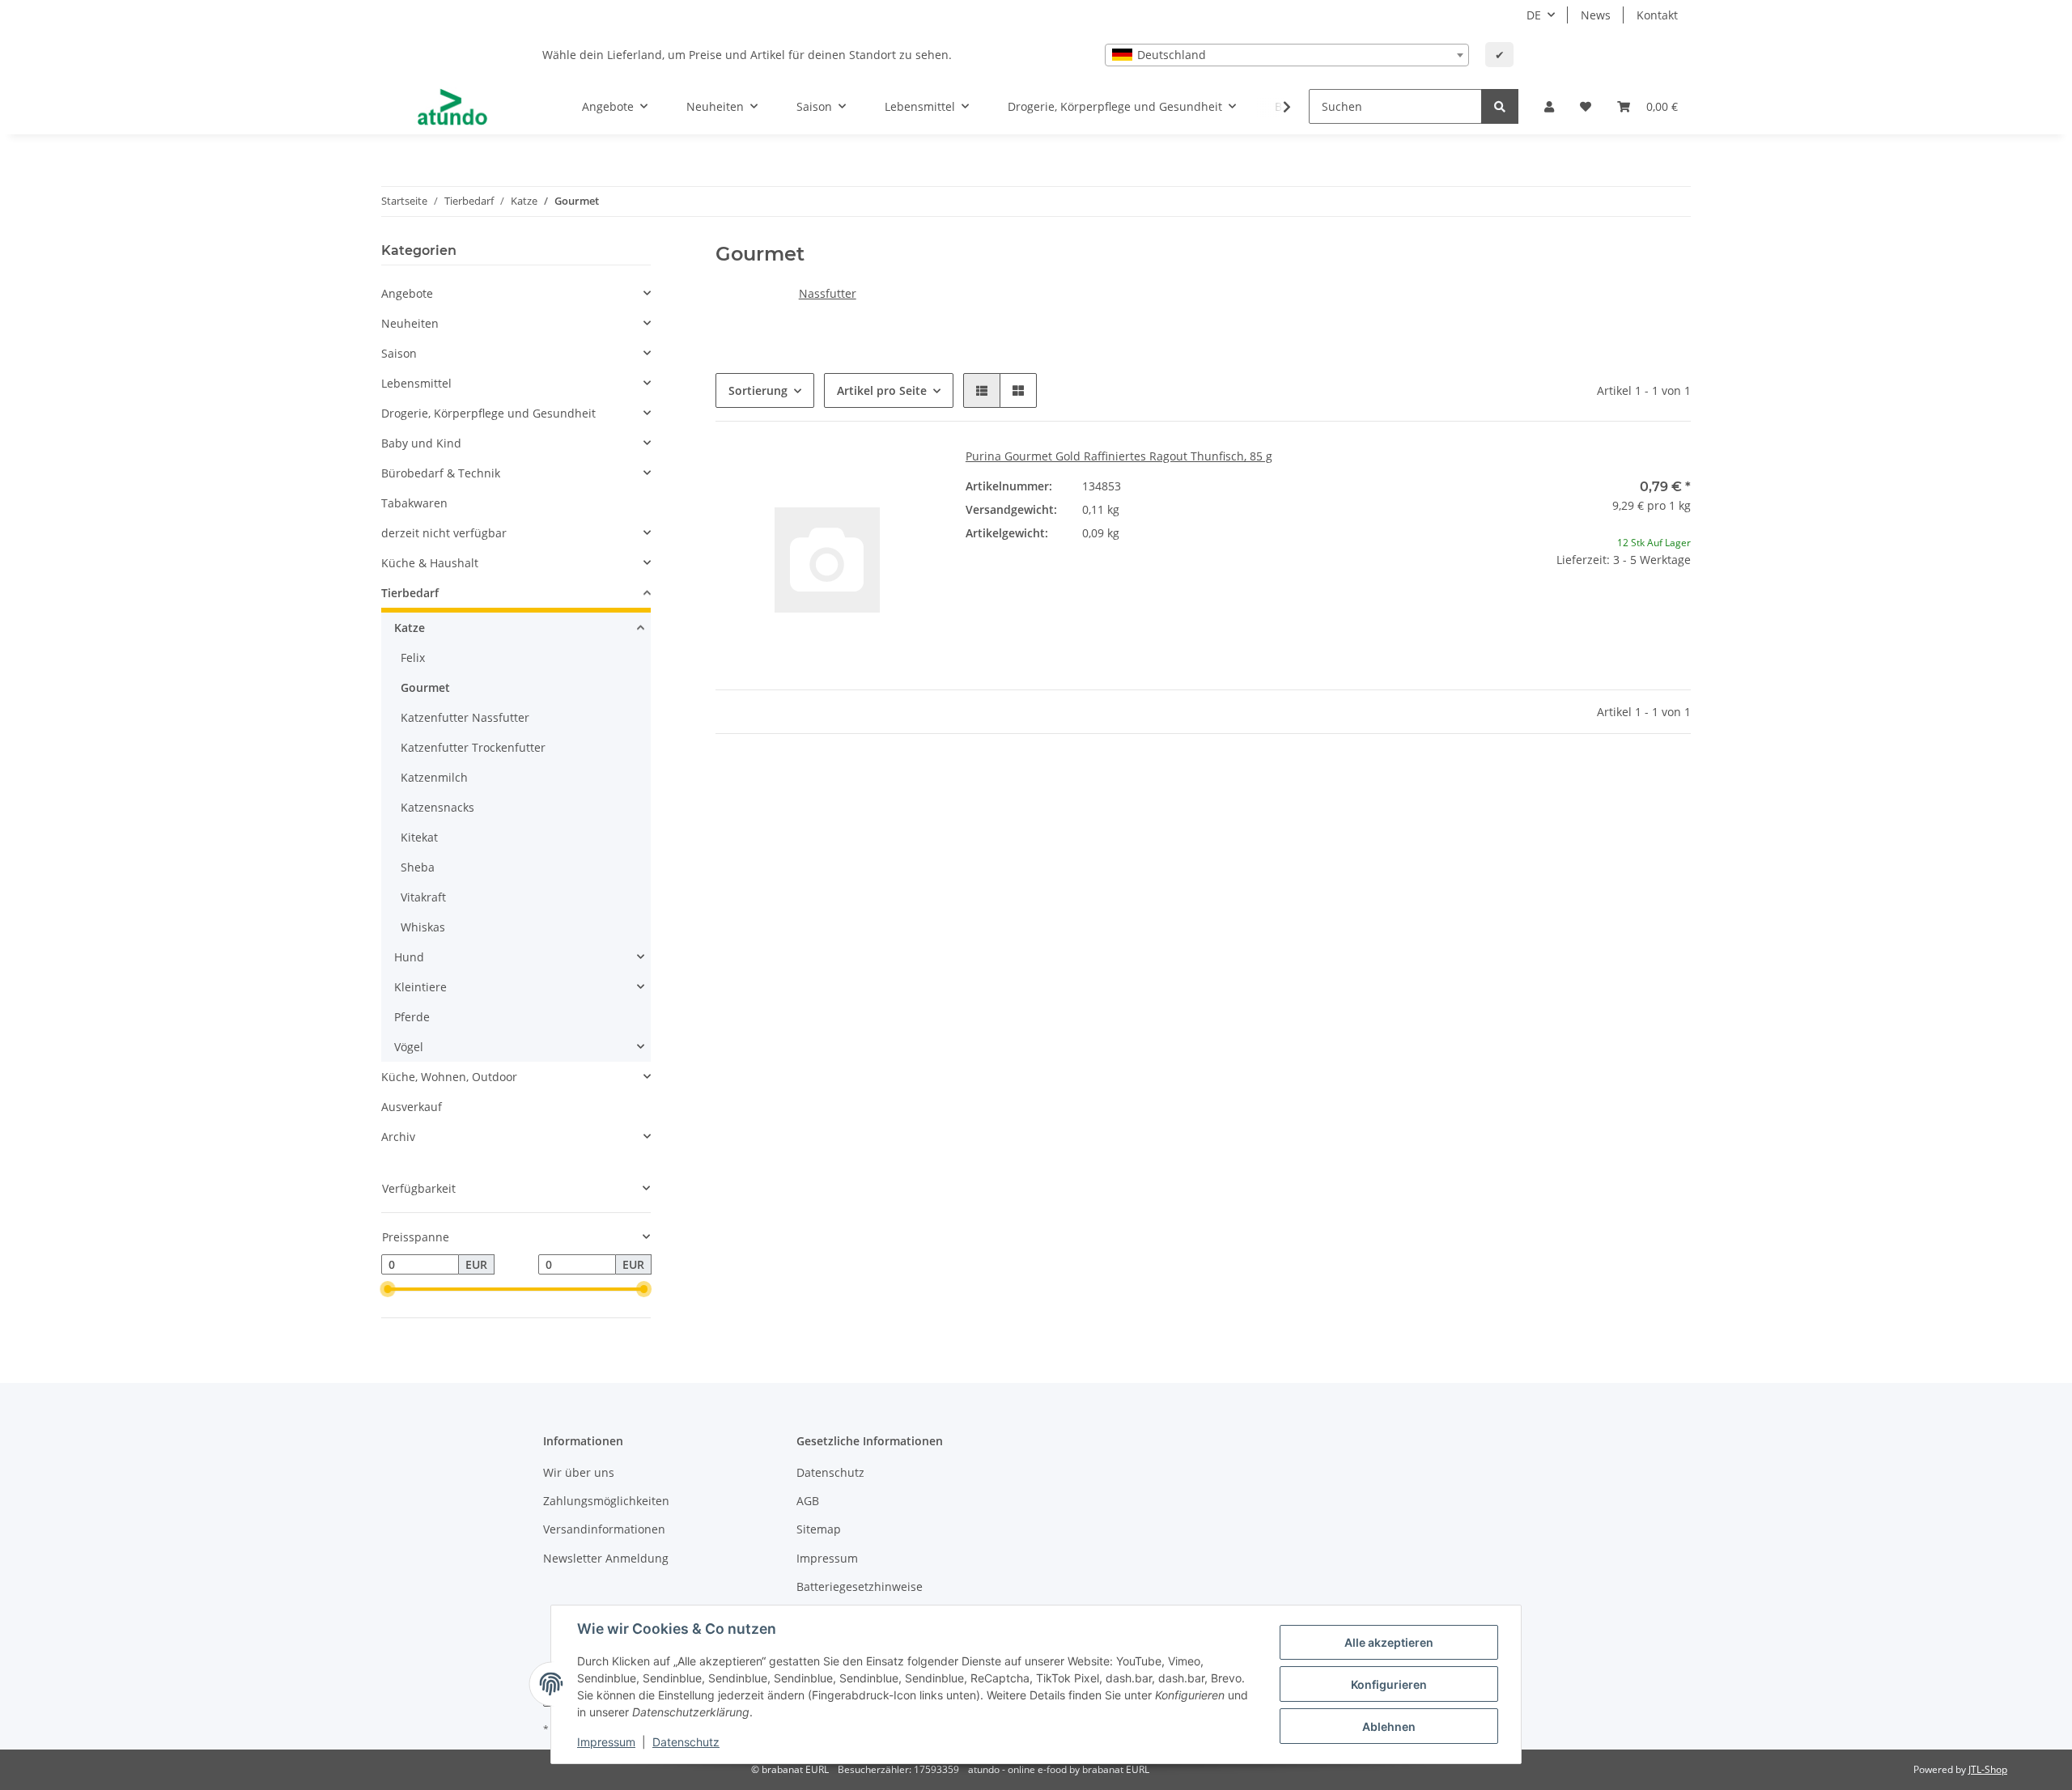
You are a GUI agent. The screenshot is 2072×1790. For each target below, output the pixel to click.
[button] (1549, 106)
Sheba (418, 867)
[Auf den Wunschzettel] (912, 475)
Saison (399, 353)
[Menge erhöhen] (1678, 611)
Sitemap (819, 1529)
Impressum (827, 1558)
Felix (413, 657)
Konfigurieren (1389, 1684)
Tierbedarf (410, 593)
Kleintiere (420, 987)
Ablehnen (1389, 1726)
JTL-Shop (1988, 1769)
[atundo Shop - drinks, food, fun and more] (452, 107)
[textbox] (1287, 55)
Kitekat (419, 837)
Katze (410, 628)
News (1596, 15)
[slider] (388, 1290)
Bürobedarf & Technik (441, 473)
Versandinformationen (604, 1529)
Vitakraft (423, 897)
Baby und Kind (421, 443)
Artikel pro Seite (882, 390)
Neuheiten (410, 323)
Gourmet (425, 687)
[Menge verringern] (1480, 611)
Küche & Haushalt (430, 563)
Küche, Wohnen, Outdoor (449, 1077)
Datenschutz (830, 1472)
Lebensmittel (416, 383)
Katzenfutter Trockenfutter (473, 747)
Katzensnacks (437, 807)
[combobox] (1287, 55)
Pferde (412, 1017)
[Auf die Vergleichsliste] (870, 475)
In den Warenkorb (1579, 659)
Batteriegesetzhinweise (860, 1586)
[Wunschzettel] (1586, 106)
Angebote (407, 293)
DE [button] (1534, 15)
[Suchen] (1500, 106)
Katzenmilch (434, 777)
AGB (808, 1501)
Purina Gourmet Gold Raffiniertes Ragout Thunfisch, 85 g (1119, 456)
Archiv (398, 1137)
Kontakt (1657, 15)
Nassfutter (828, 293)
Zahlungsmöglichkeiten (606, 1501)
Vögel (409, 1047)
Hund (409, 957)
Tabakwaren (414, 503)
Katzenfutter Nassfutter (465, 717)
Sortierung (758, 390)
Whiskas (423, 927)
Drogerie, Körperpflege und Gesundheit (488, 413)
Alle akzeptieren (1389, 1642)
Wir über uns (579, 1472)
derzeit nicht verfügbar (444, 533)
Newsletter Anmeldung (606, 1558)
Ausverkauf (412, 1107)
